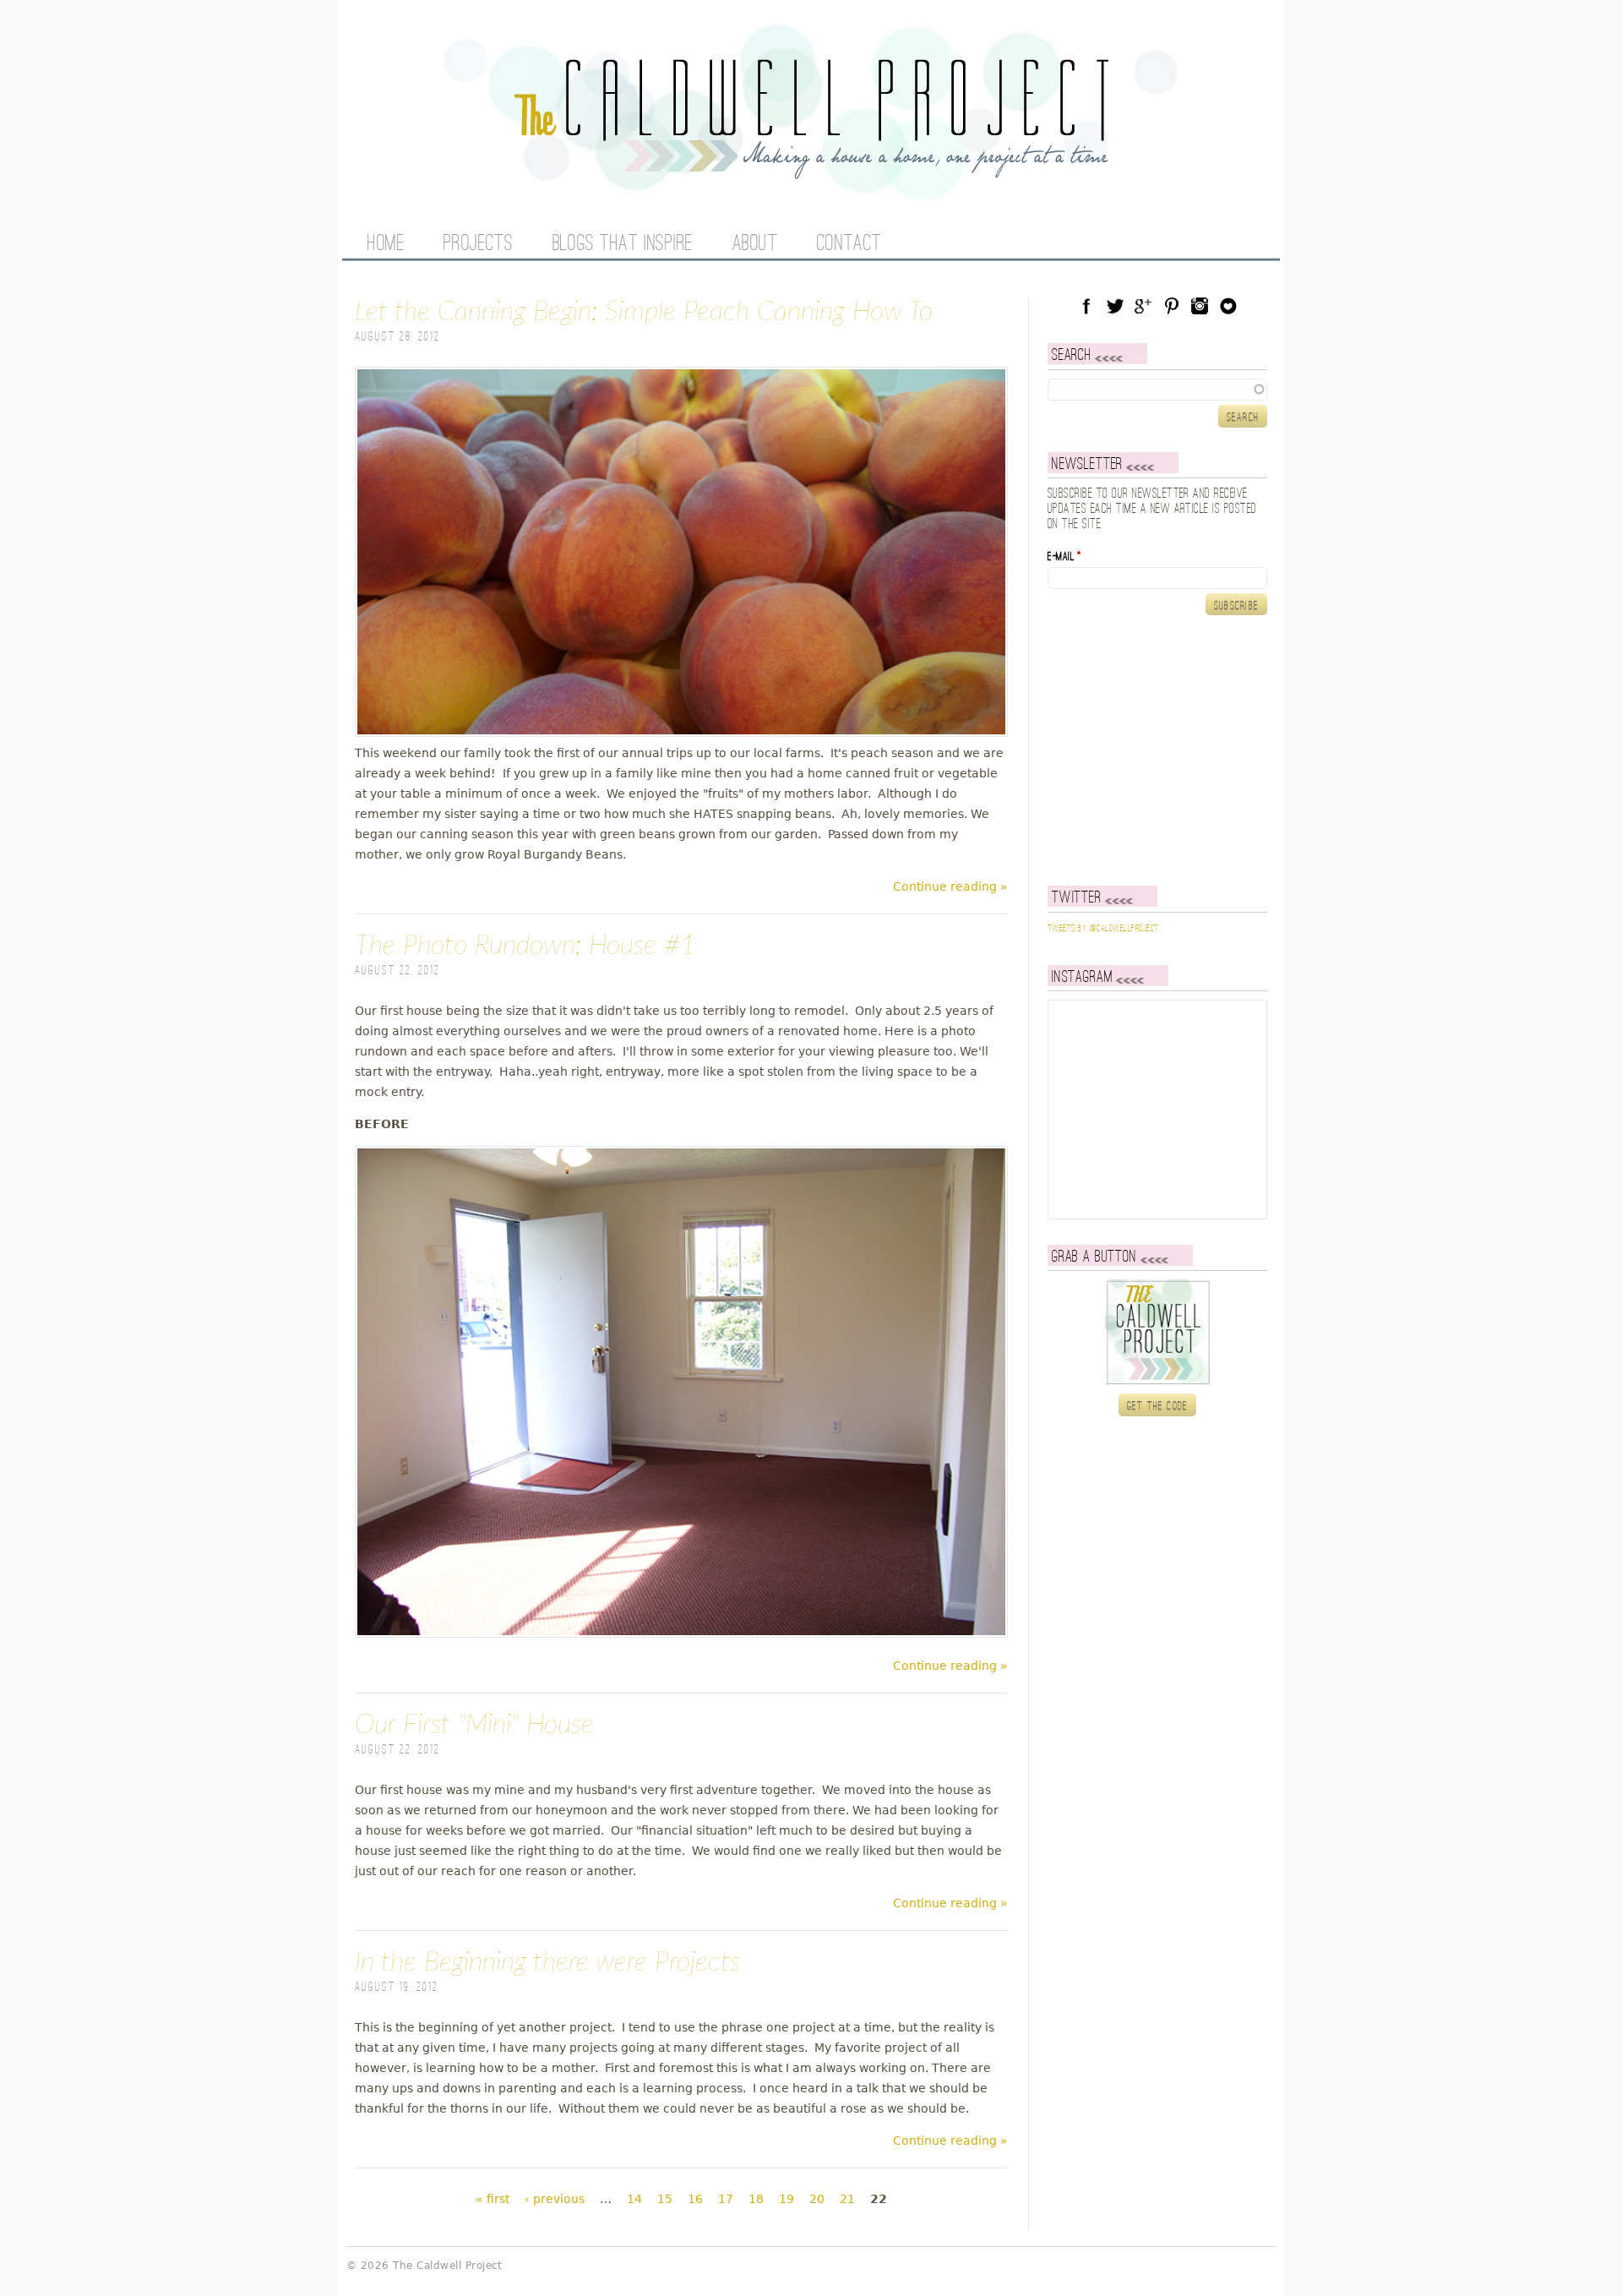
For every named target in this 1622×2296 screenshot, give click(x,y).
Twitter (1115, 306)
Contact (849, 244)
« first (493, 2199)
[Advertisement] (1153, 750)
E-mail (1064, 557)
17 (726, 2199)
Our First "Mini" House (474, 1725)
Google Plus (1143, 306)
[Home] (811, 169)
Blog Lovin (1228, 306)
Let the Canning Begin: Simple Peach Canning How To (644, 312)
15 (665, 2199)
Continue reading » (950, 886)
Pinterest (1172, 306)
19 (787, 2199)
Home (386, 244)
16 (695, 2199)
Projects (478, 244)
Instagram (1200, 306)
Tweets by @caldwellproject (1103, 929)
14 (634, 2199)
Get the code (1158, 1406)
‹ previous (555, 2199)
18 (756, 2199)
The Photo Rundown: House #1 (525, 946)
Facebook (1086, 306)
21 (847, 2199)
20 (817, 2199)
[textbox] (1157, 390)
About (755, 244)
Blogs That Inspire (623, 244)
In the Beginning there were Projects (547, 1962)
